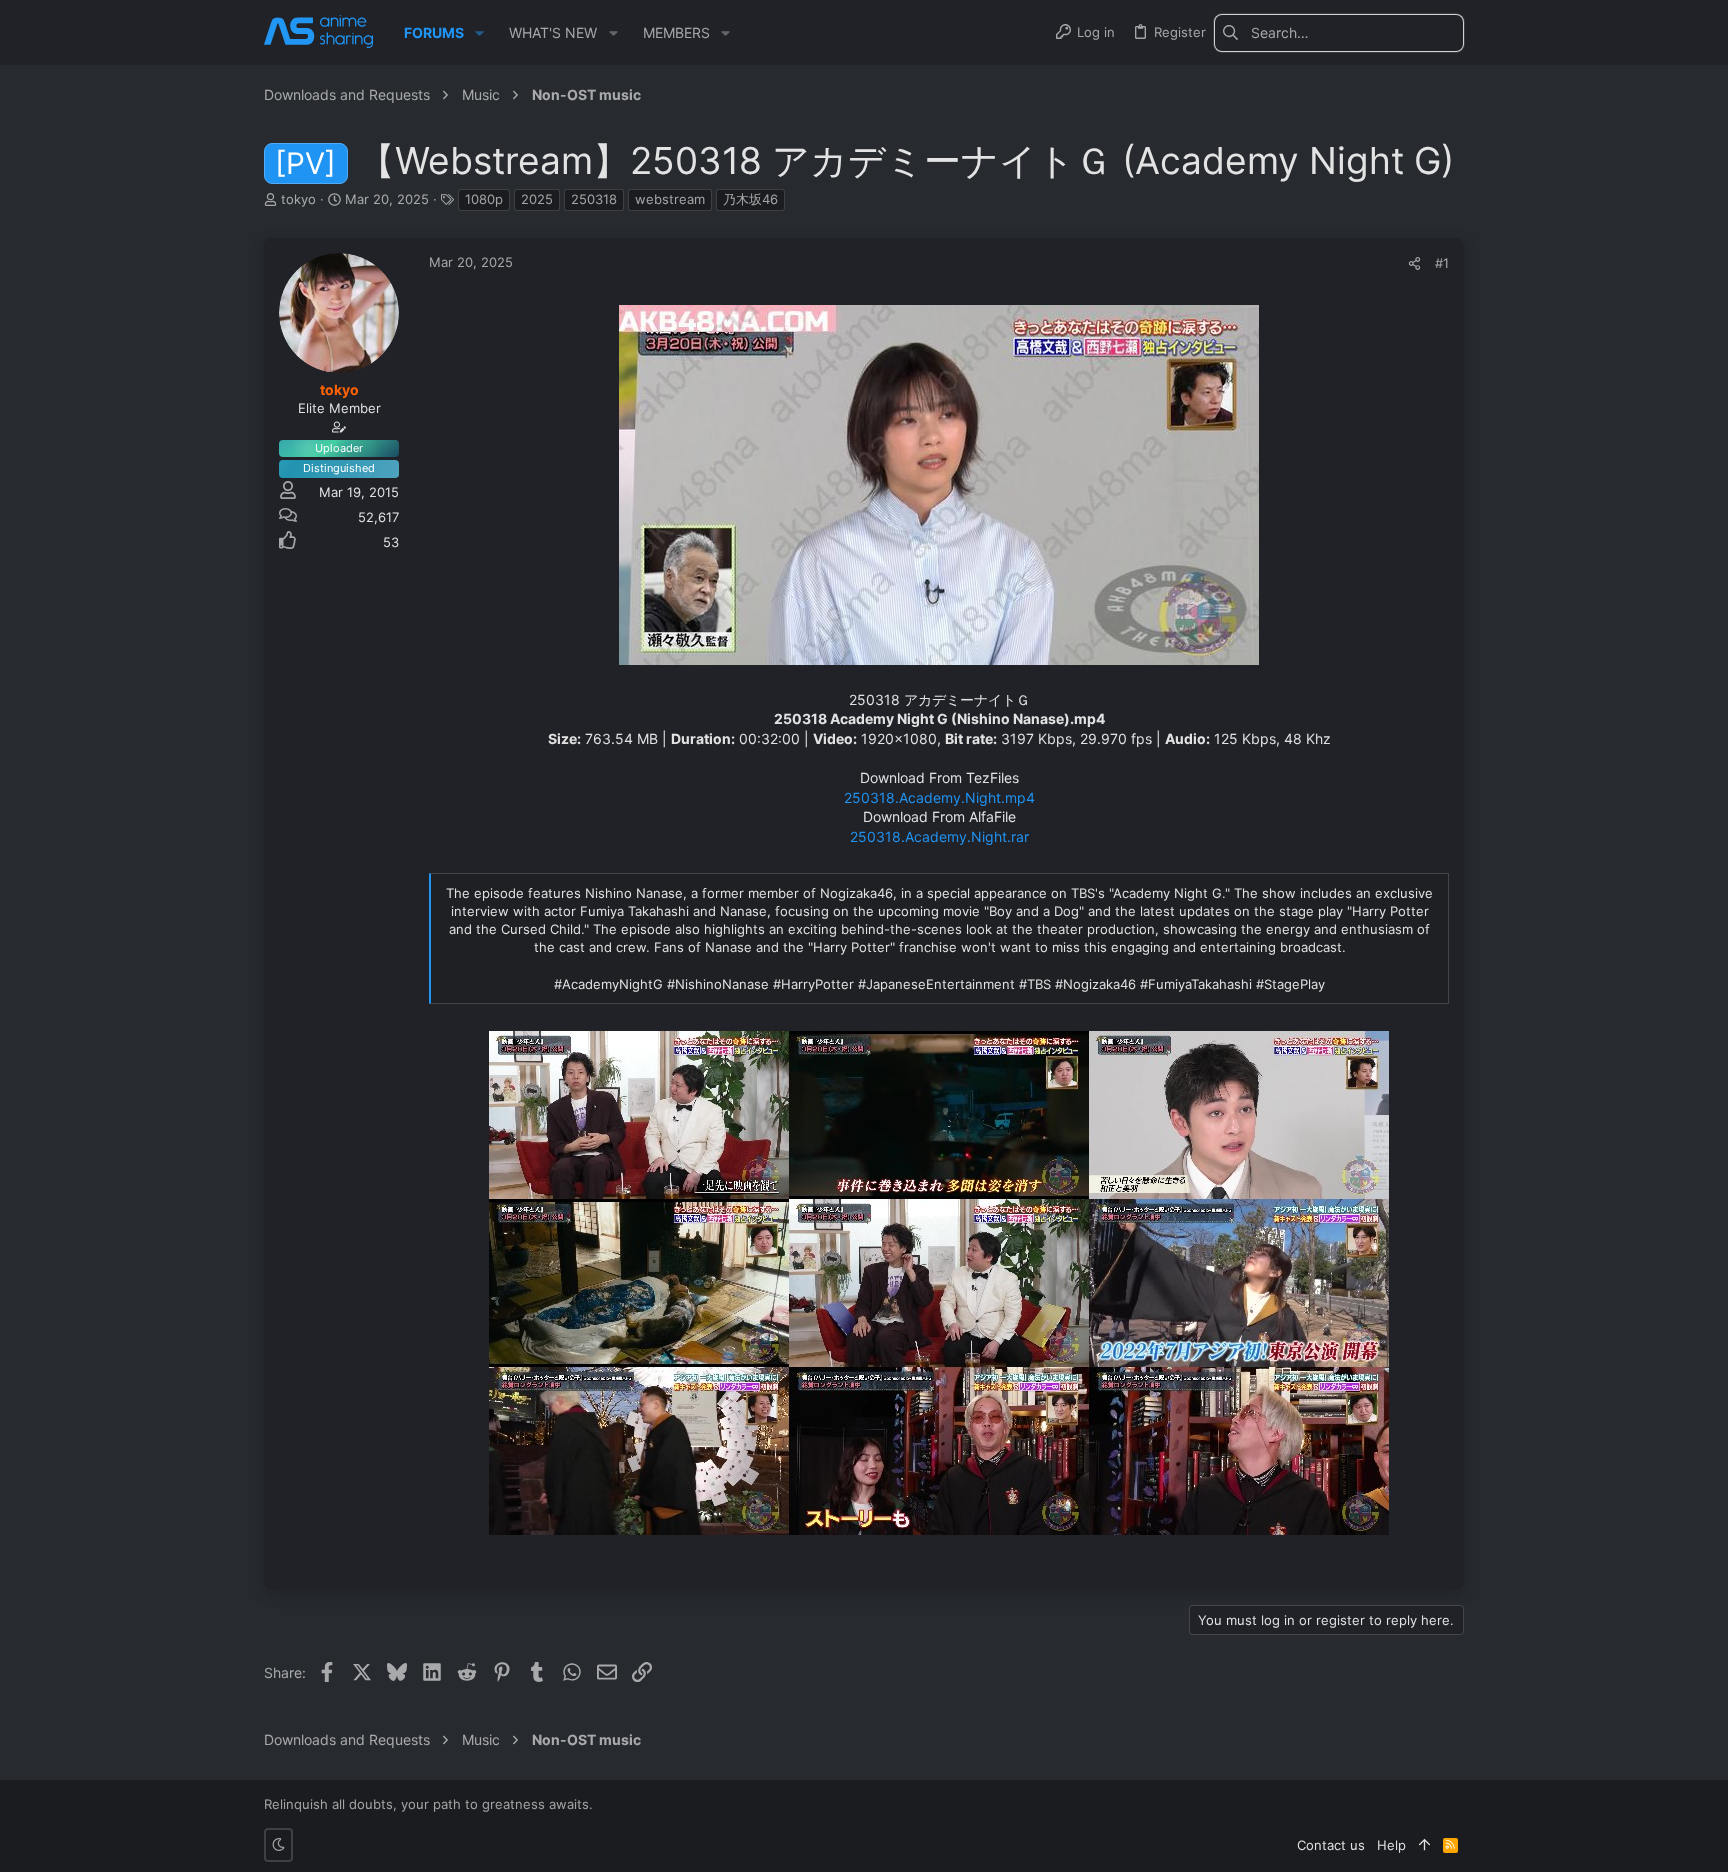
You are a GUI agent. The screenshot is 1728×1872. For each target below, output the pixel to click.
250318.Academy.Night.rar (939, 836)
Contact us (1331, 1845)
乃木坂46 (750, 199)
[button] (479, 33)
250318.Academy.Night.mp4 (939, 797)
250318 (594, 199)
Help (1391, 1845)
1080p (484, 199)
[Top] (1424, 1845)
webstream (670, 199)
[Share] (1414, 263)
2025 (537, 199)
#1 (1442, 263)
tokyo (298, 199)
